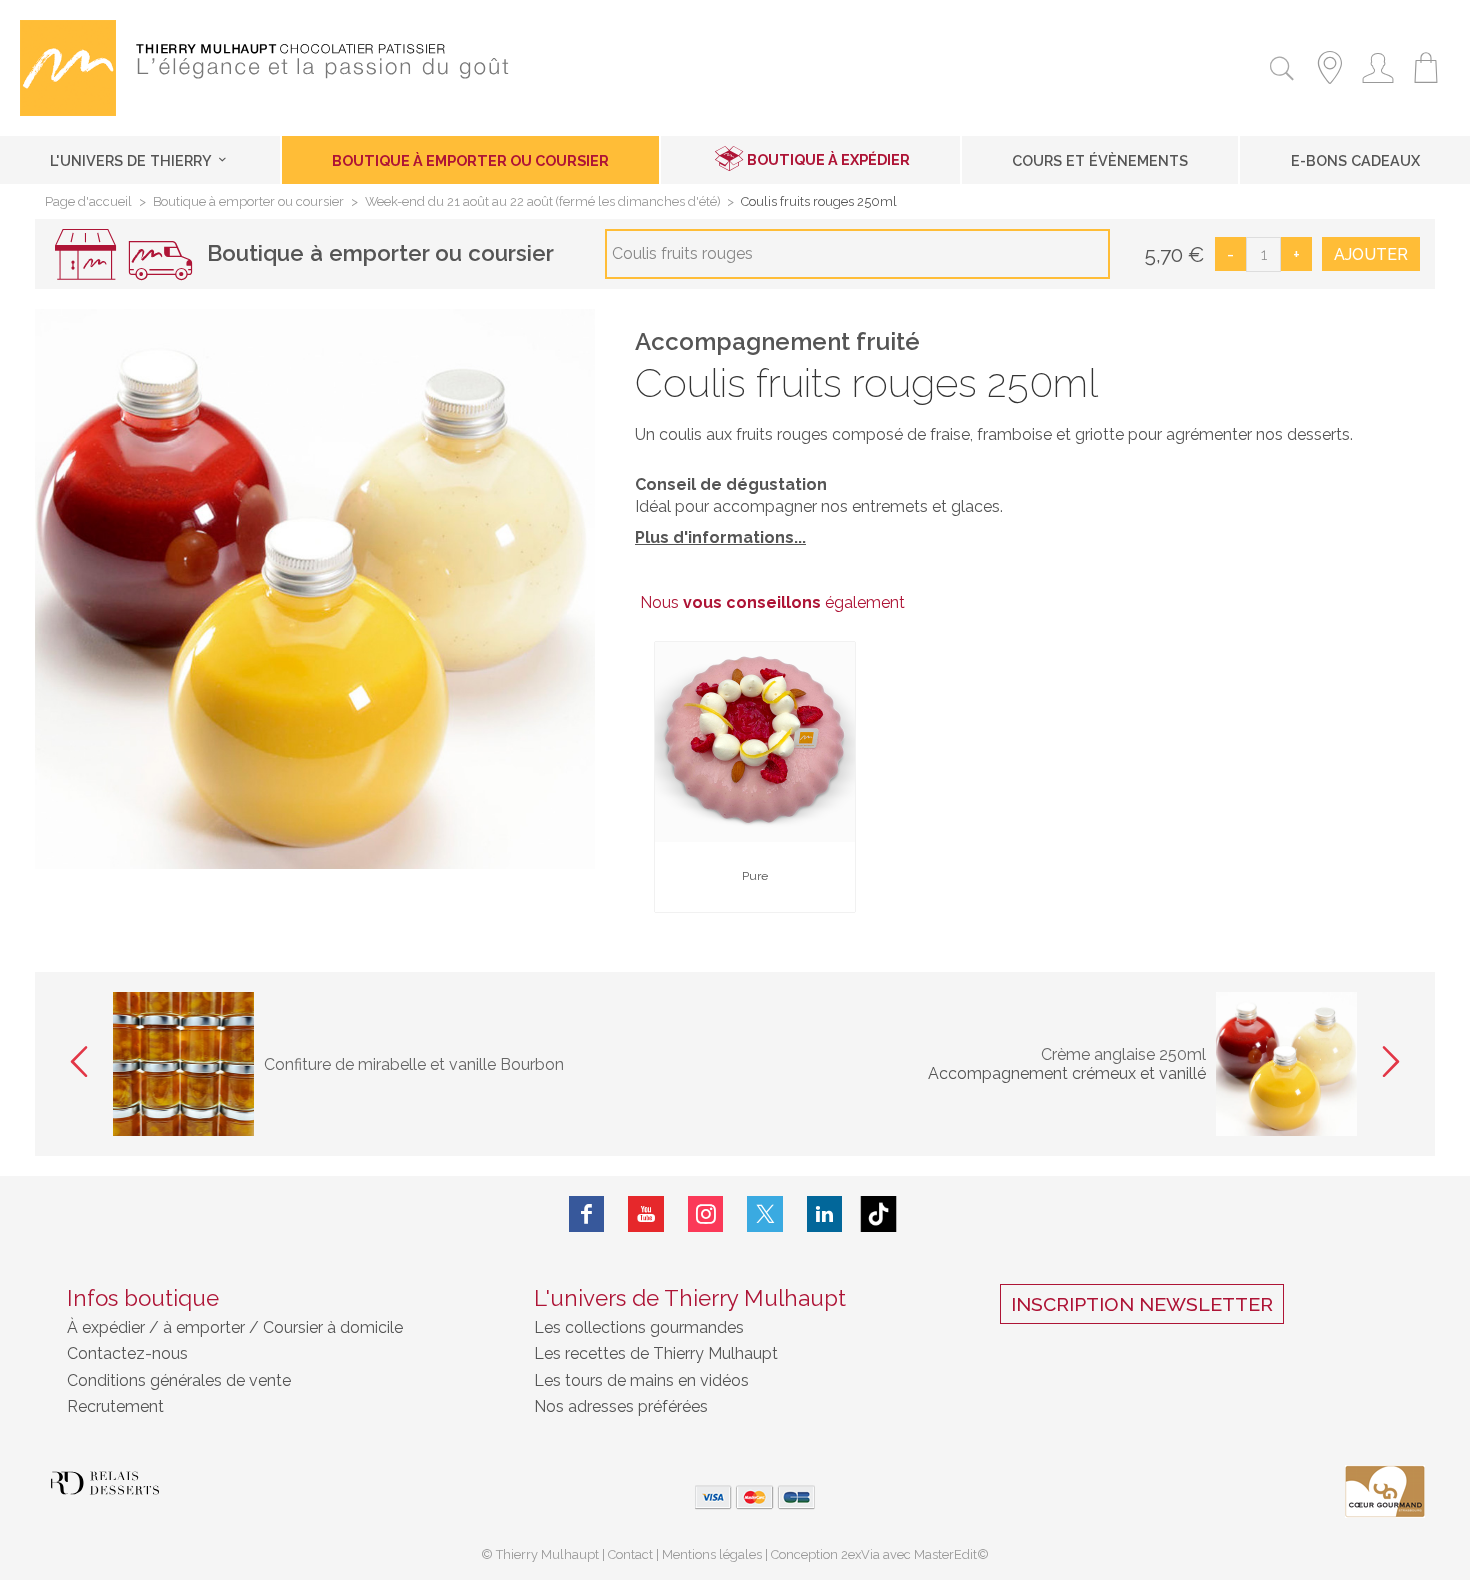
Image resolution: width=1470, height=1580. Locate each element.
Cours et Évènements (1100, 160)
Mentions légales (712, 1554)
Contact (630, 1554)
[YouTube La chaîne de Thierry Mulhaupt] (646, 1213)
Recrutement (115, 1406)
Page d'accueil (88, 202)
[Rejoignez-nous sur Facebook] (587, 1213)
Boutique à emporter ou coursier (470, 160)
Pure (755, 876)
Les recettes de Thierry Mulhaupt (656, 1353)
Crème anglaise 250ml (1123, 1054)
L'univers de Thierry (132, 160)
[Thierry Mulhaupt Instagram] (706, 1213)
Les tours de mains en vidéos (641, 1380)
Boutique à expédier (828, 159)
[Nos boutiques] (1330, 86)
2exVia (862, 1554)
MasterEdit (945, 1554)
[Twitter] (765, 1213)
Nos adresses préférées (621, 1406)
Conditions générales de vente (179, 1380)
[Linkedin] (825, 1213)
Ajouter (1371, 254)
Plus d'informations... (720, 537)
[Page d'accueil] (68, 110)
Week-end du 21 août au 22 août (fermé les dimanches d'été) (543, 202)
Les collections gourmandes (639, 1327)
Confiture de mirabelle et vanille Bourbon (414, 1064)
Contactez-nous (127, 1353)
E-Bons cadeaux (1355, 160)
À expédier (108, 1327)
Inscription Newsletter (1142, 1304)
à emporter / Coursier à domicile (281, 1327)
